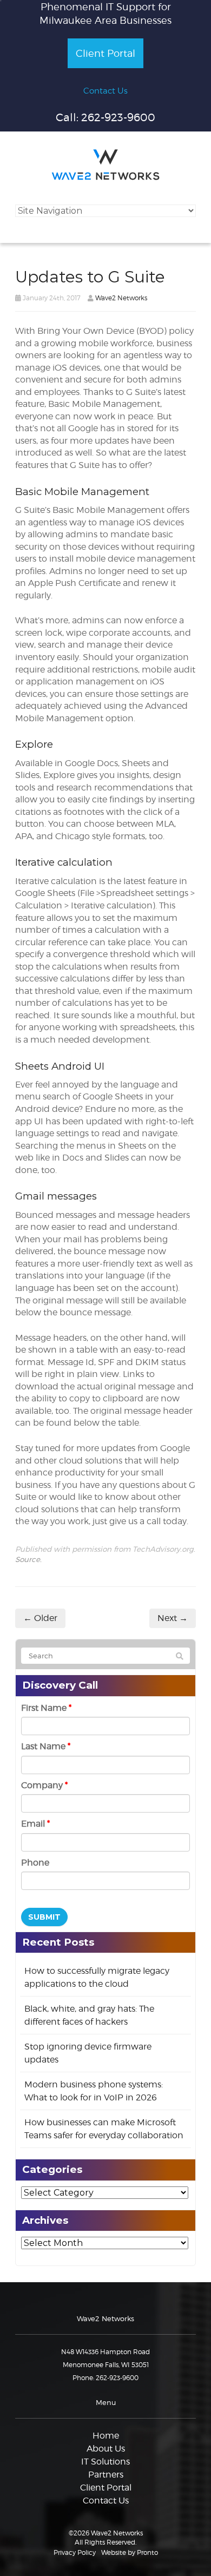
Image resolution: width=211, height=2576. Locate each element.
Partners (106, 2475)
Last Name (46, 1746)
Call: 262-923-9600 (105, 117)
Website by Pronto (130, 2552)
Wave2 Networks (121, 298)
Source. (28, 1559)
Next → (173, 1618)
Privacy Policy (75, 2552)
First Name (46, 1708)
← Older (40, 1618)
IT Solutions (105, 2462)
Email (35, 1824)
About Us (106, 2449)
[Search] (180, 1656)
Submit (44, 1917)
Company (44, 1785)
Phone (35, 1863)
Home (106, 2436)
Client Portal (105, 53)
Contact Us (105, 91)
